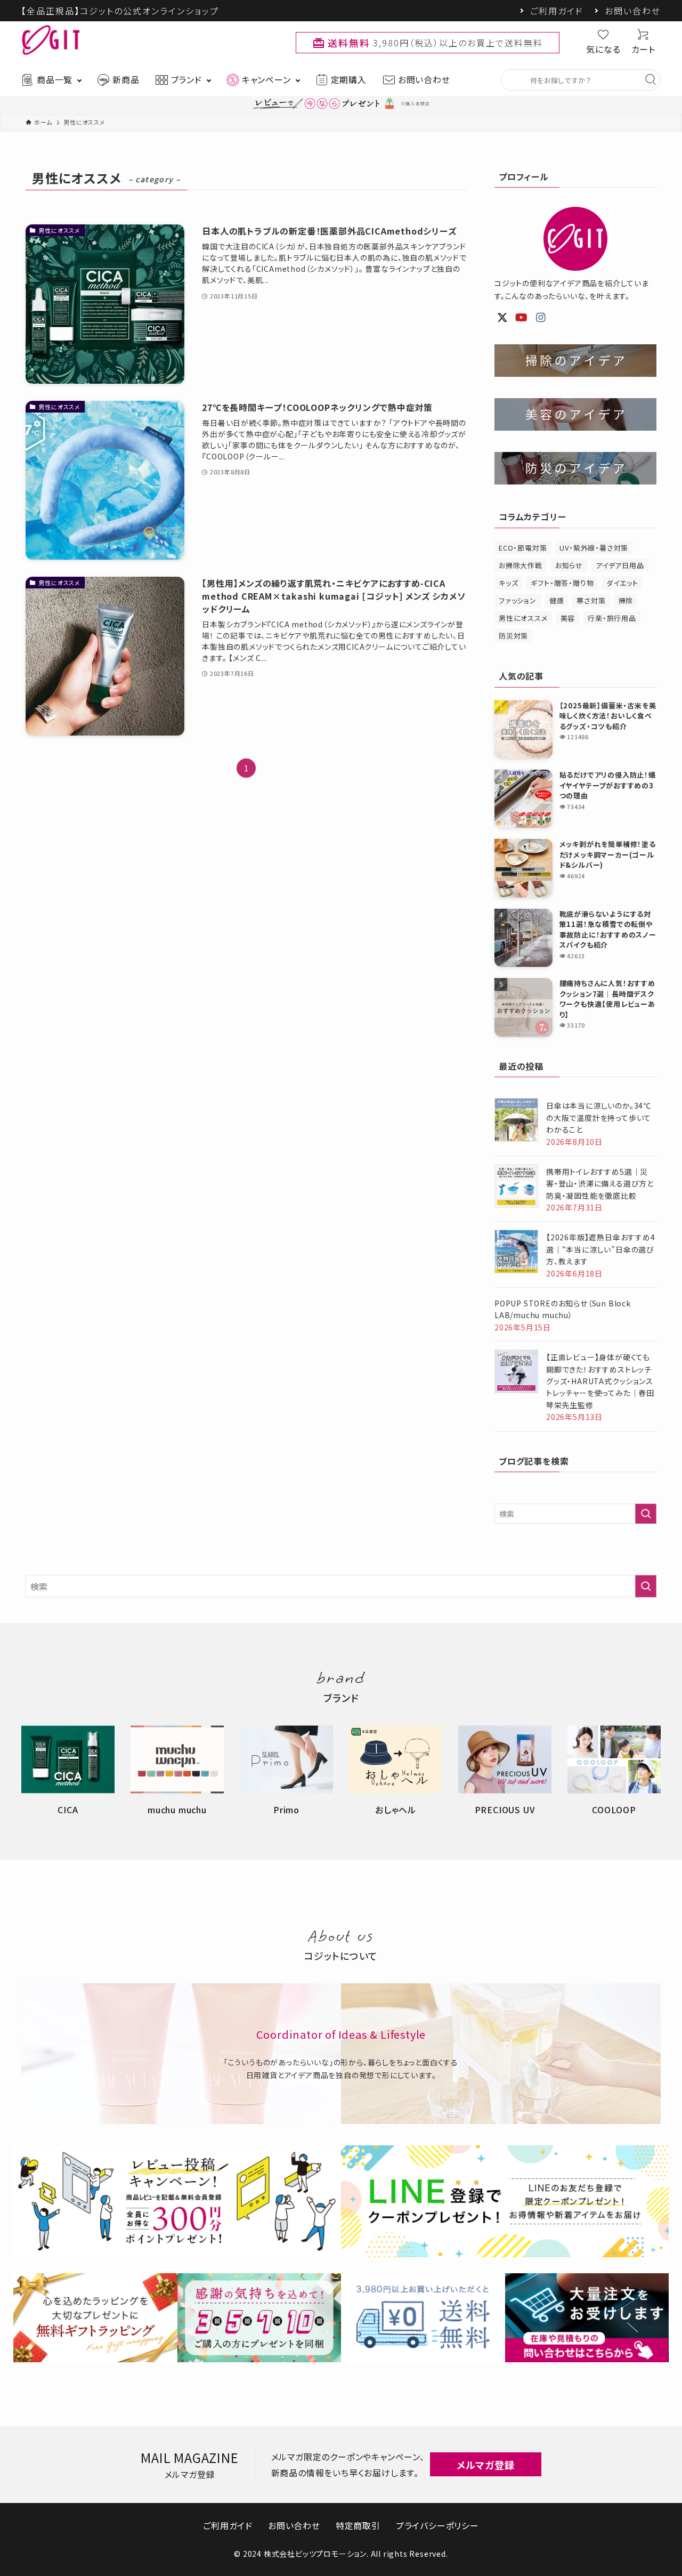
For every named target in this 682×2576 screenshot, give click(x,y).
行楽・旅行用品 (612, 618)
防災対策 (513, 636)
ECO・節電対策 (523, 548)
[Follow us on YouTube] (522, 318)
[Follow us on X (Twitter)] (502, 318)
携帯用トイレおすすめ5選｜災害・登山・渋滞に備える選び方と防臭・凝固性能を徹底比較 (600, 1184)
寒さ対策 (591, 600)
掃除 (626, 600)
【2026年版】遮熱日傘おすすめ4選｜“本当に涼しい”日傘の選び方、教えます (601, 1249)
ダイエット (622, 583)
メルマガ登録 (486, 2465)
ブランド (186, 79)
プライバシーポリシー (437, 2525)
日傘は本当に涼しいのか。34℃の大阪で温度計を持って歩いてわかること (599, 1117)
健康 (557, 600)
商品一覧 (55, 79)
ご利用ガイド (557, 11)
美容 (568, 618)
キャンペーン (266, 79)
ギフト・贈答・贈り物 (562, 583)
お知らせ (569, 565)
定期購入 (349, 79)
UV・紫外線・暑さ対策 (594, 548)
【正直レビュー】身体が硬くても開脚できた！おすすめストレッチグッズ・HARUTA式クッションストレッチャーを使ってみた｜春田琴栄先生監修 (600, 1381)
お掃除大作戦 (521, 565)
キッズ (508, 583)
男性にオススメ (523, 618)
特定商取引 (358, 2525)
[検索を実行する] (646, 1514)
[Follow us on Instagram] (541, 318)
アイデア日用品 (620, 565)
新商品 (126, 79)
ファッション (518, 600)
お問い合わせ (633, 11)
